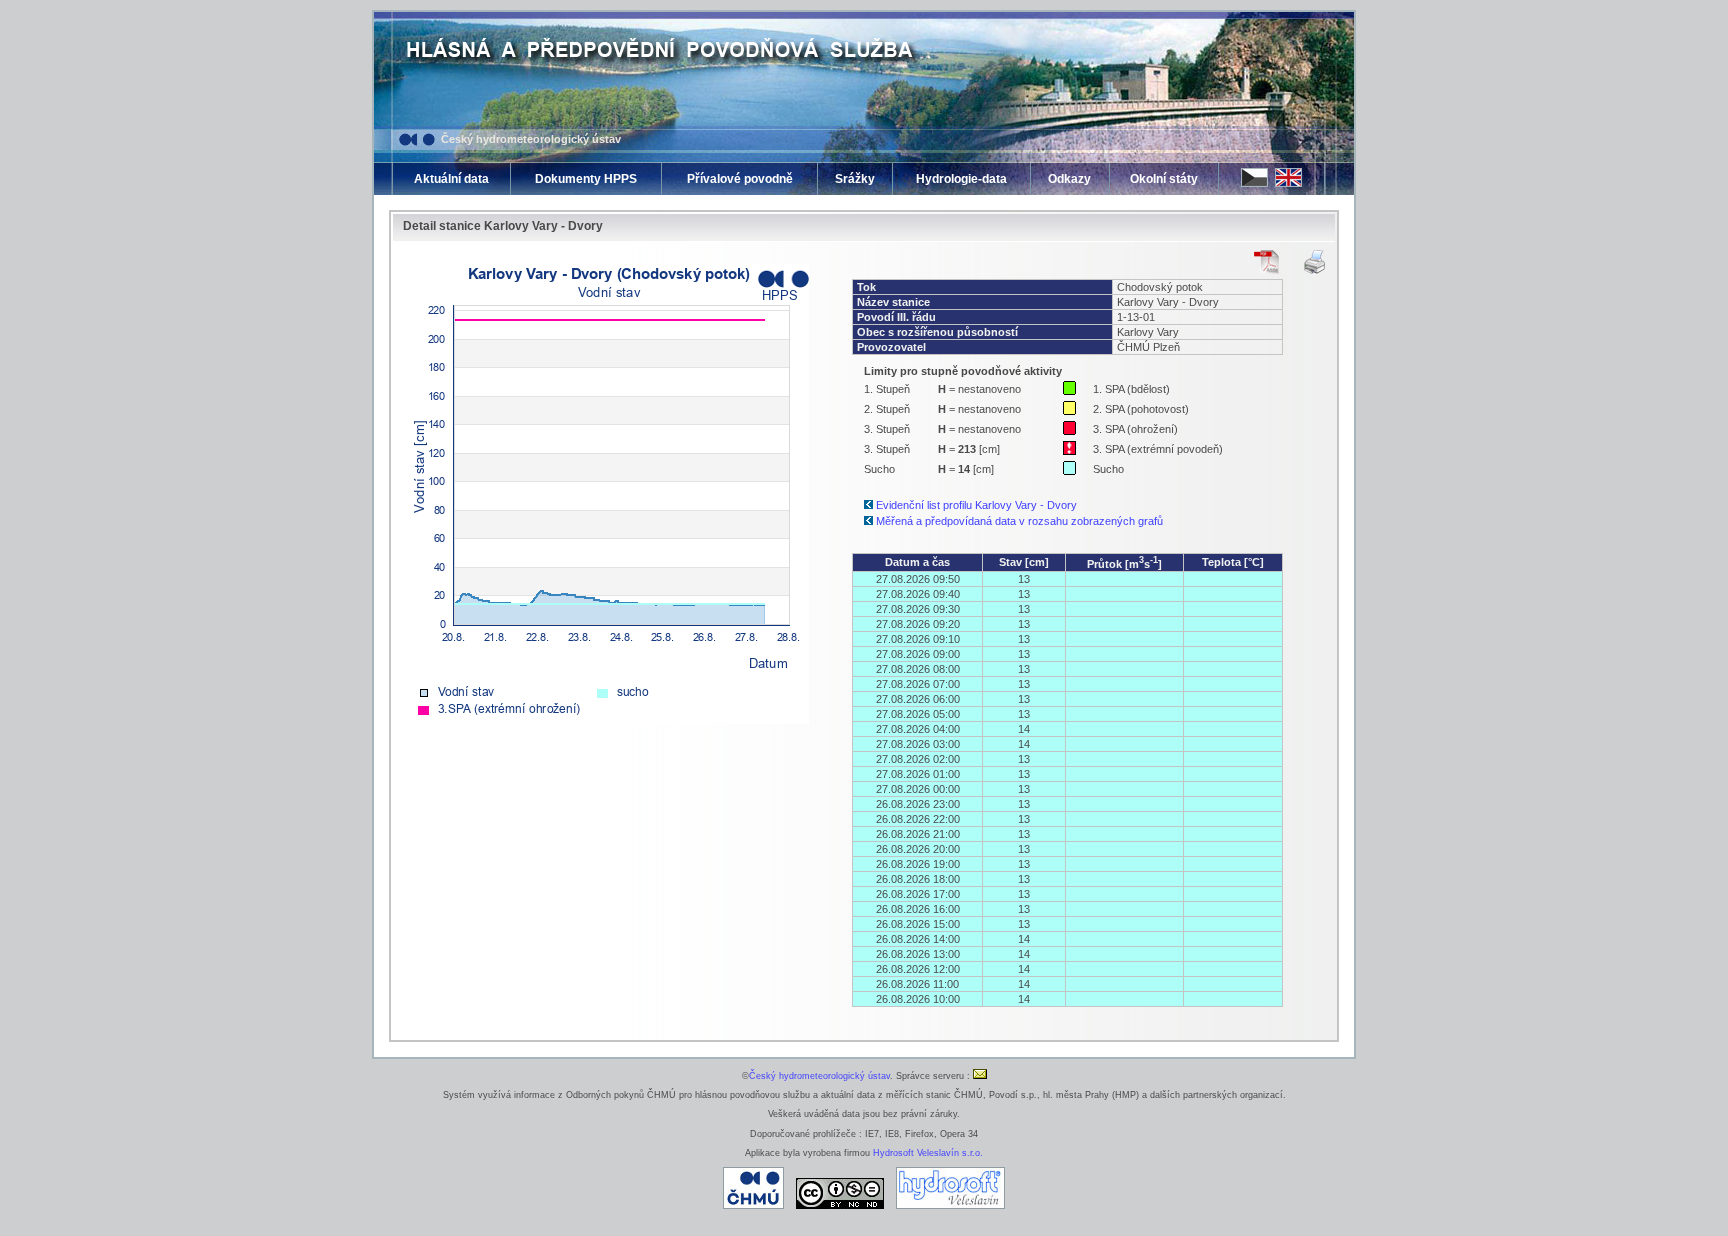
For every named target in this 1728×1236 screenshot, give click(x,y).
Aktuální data (451, 179)
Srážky (855, 179)
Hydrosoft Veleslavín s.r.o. (928, 1153)
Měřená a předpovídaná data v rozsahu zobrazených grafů (1019, 521)
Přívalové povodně (740, 179)
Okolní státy (1164, 179)
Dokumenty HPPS (586, 179)
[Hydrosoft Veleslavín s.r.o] (950, 1206)
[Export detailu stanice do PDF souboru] (1266, 262)
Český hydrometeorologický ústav (531, 139)
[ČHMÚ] (753, 1206)
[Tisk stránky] (1314, 262)
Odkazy (1069, 179)
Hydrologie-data (961, 179)
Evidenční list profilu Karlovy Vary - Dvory (976, 505)
